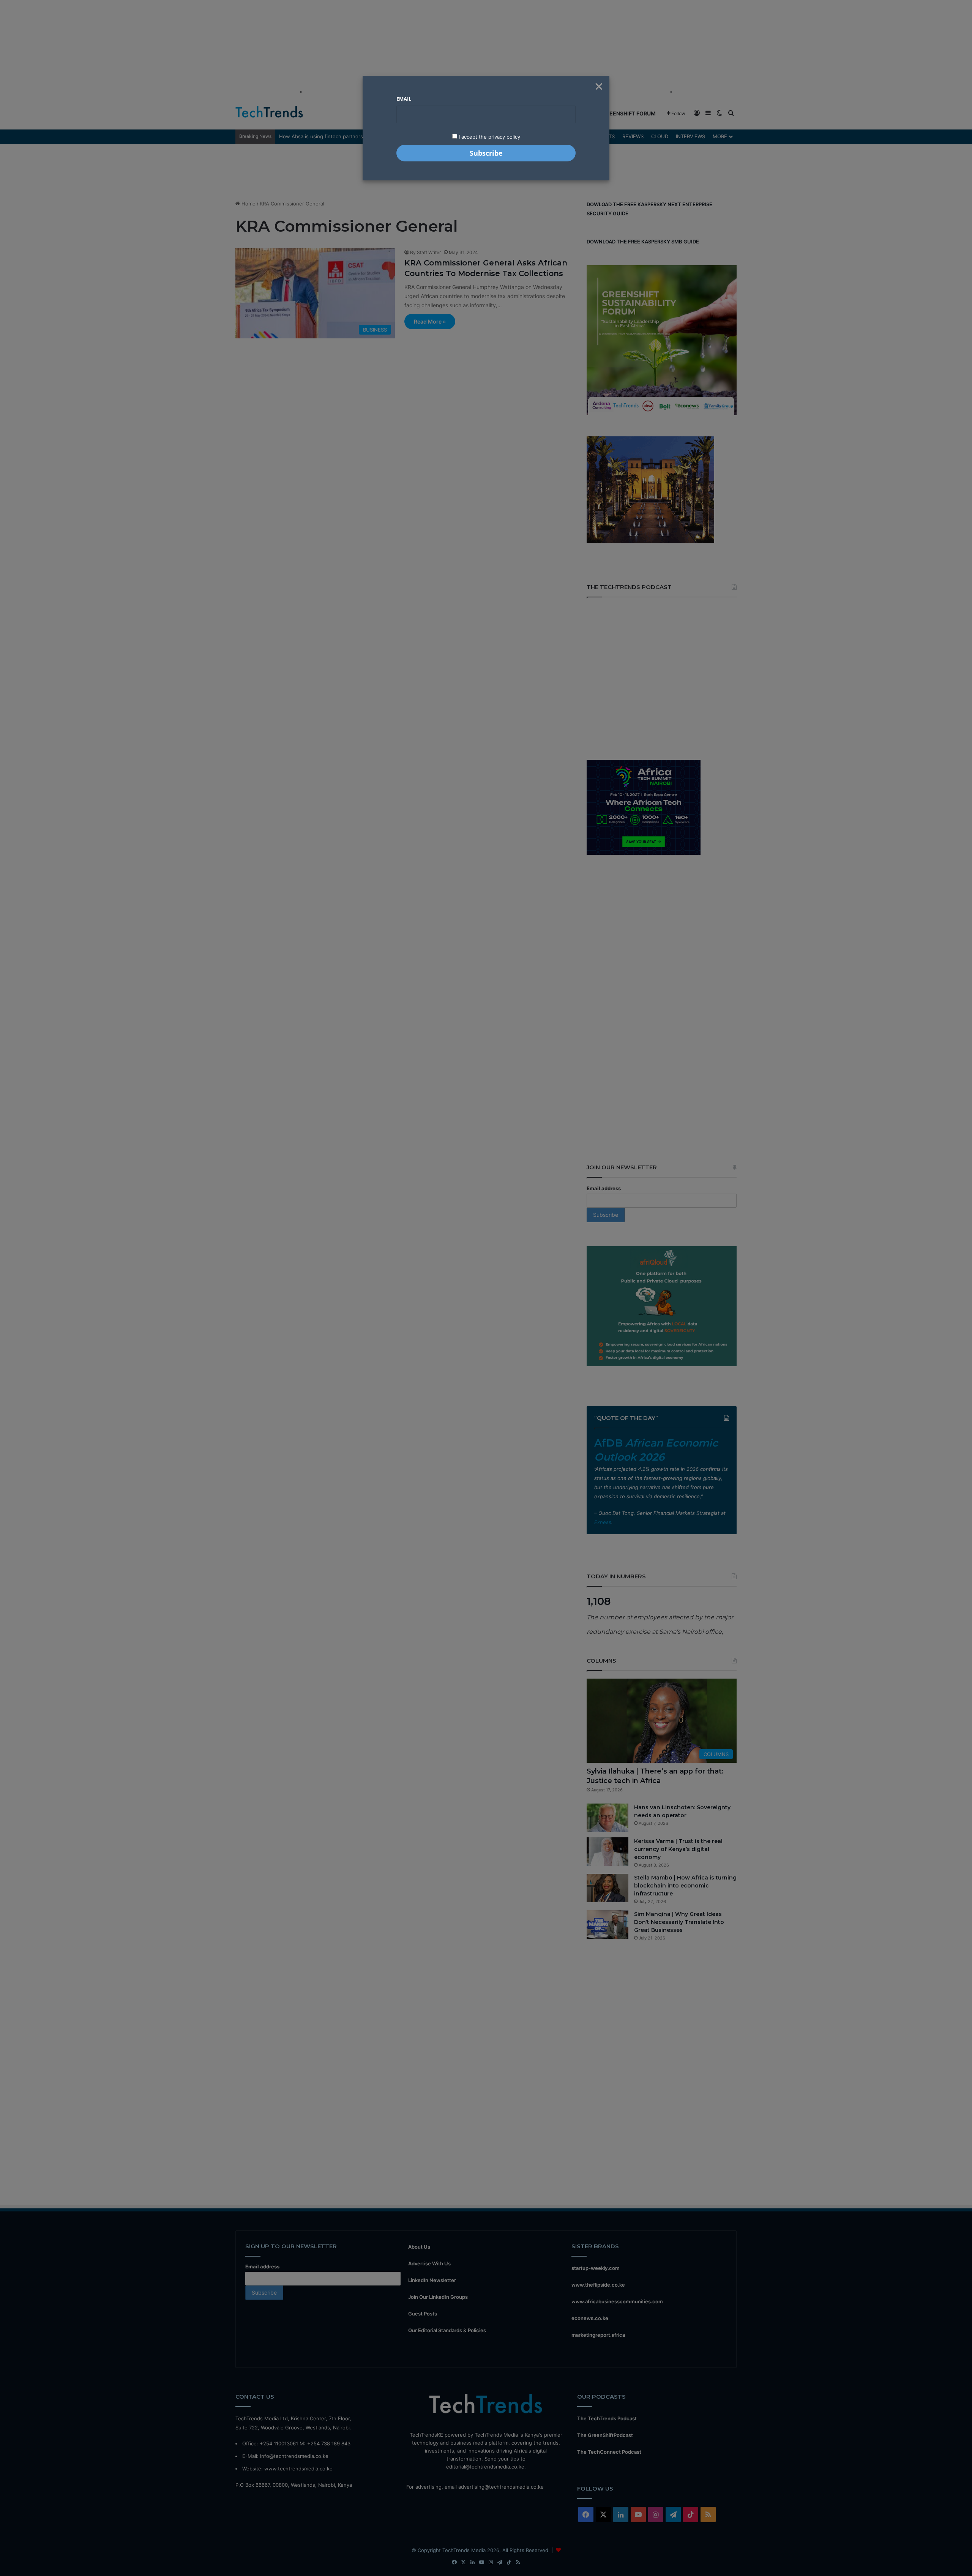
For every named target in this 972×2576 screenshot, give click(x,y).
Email (404, 99)
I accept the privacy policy (489, 137)
